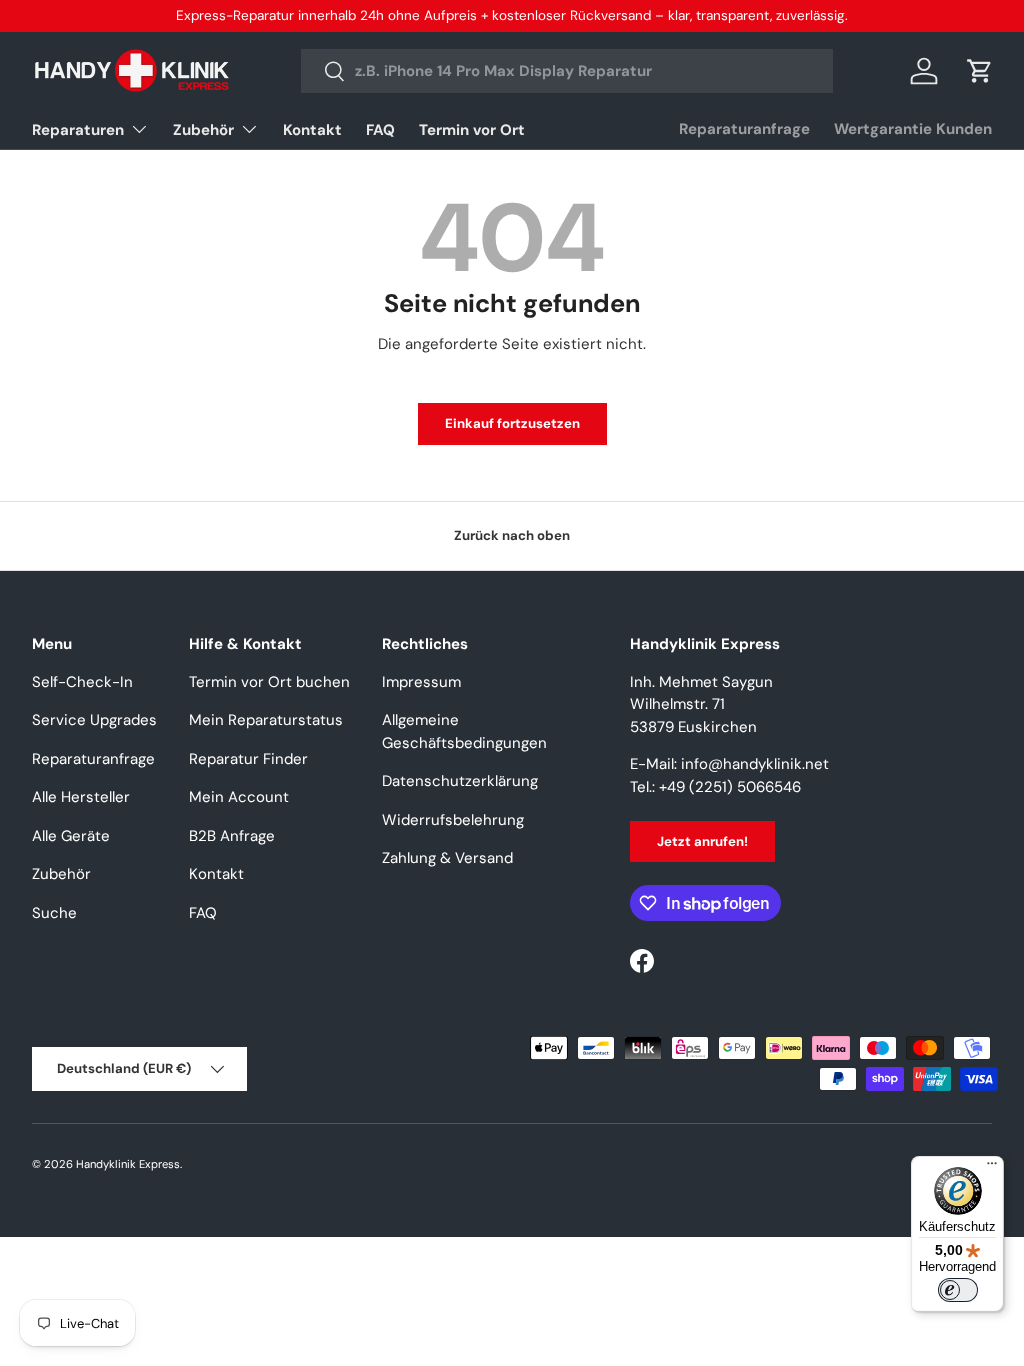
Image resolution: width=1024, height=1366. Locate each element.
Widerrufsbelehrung (453, 820)
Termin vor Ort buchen (269, 682)
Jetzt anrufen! (702, 841)
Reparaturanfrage (744, 129)
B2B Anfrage (232, 836)
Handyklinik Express (128, 1164)
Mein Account (239, 797)
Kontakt (312, 130)
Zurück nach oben (512, 535)
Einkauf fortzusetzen (512, 423)
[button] (980, 71)
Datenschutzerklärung (460, 781)
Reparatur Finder (248, 759)
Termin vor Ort (472, 130)
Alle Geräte (71, 836)
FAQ (380, 130)
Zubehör (61, 874)
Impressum (421, 682)
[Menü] (992, 1168)
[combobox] (566, 71)
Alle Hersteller (81, 797)
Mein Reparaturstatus (266, 720)
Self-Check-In (82, 682)
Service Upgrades (94, 720)
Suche (54, 913)
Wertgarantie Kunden (913, 129)
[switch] (958, 1290)
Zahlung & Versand (447, 858)
